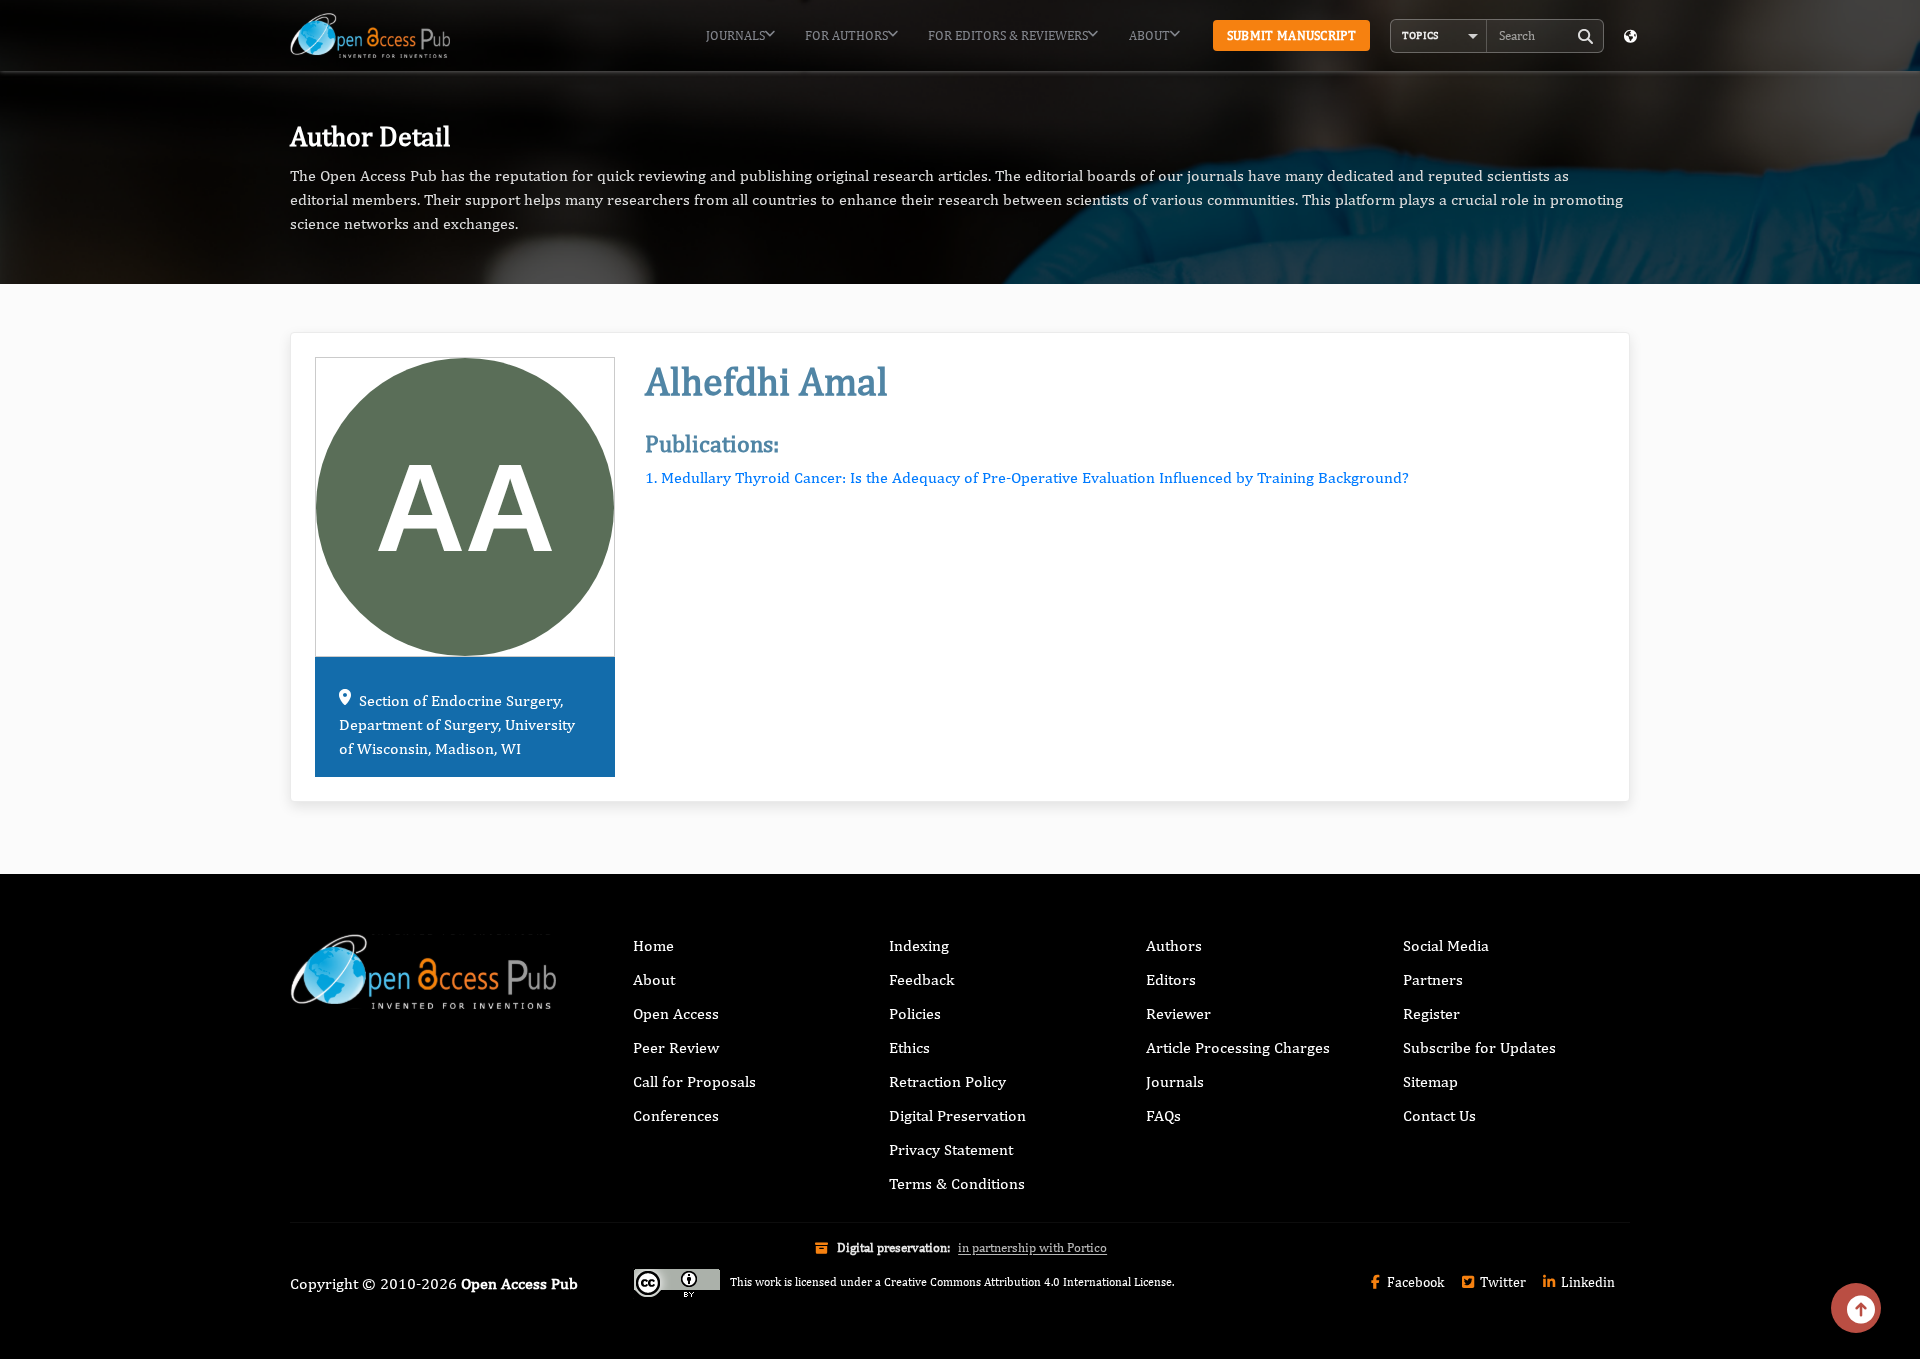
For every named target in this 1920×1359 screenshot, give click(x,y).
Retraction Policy (947, 1081)
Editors (1171, 979)
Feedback (921, 979)
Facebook (1414, 1282)
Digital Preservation (957, 1115)
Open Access (676, 1013)
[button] (1439, 36)
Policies (915, 1013)
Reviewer (1178, 1013)
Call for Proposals (694, 1081)
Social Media (1446, 945)
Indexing (919, 945)
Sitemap (1430, 1081)
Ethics (909, 1047)
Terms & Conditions (957, 1183)
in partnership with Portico (1032, 1247)
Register (1431, 1013)
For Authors (846, 35)
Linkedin (1586, 1282)
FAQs (1163, 1115)
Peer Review (676, 1047)
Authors (1174, 945)
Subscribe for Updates (1479, 1047)
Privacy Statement (951, 1149)
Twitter (1501, 1282)
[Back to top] (1856, 1308)
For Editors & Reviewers (1008, 35)
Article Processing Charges (1238, 1047)
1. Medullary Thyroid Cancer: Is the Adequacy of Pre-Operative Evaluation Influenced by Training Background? (1027, 477)
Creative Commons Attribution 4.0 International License (1028, 1282)
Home (653, 945)
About (1149, 35)
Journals (735, 35)
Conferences (676, 1115)
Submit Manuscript (1291, 35)
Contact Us (1439, 1115)
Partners (1433, 979)
